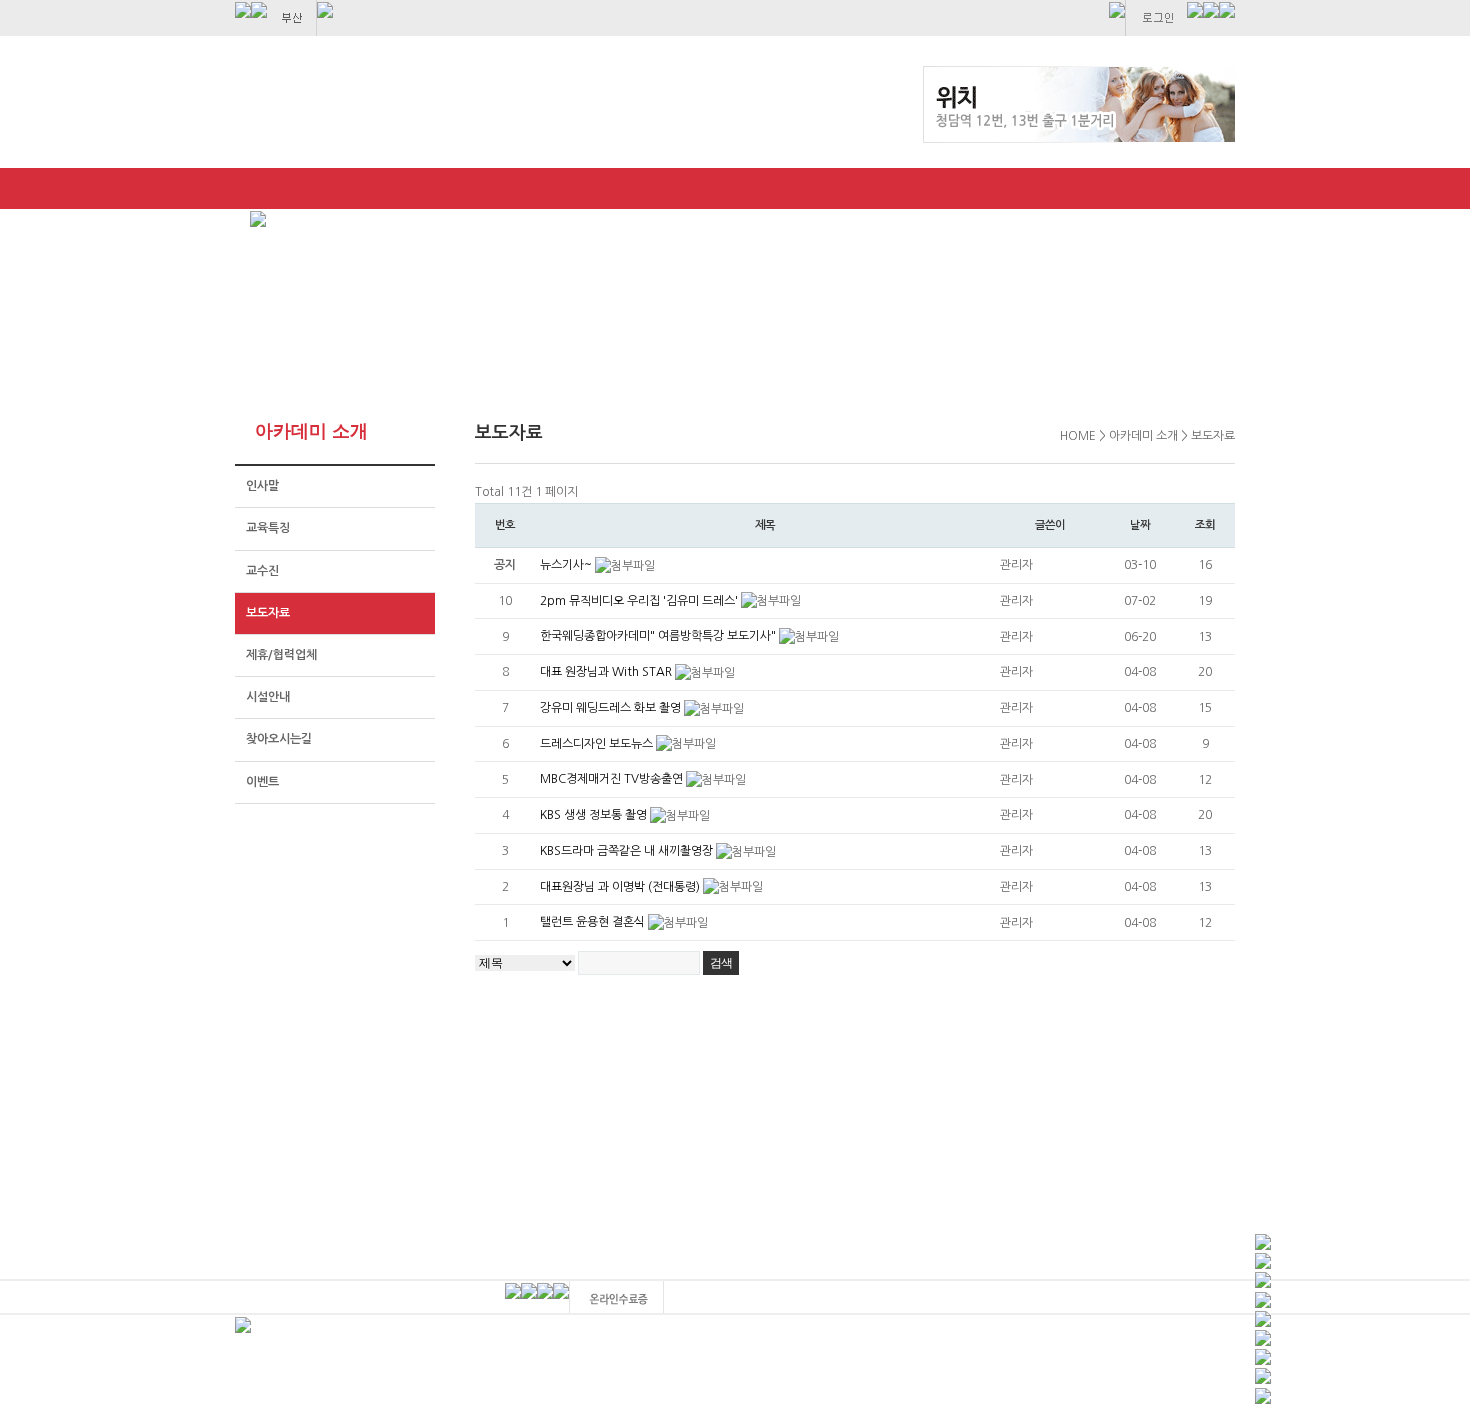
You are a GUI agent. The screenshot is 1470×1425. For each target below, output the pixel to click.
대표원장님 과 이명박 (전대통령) (621, 887)
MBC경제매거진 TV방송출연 (613, 779)
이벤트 (262, 782)
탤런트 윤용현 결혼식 (594, 922)
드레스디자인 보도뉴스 (598, 744)
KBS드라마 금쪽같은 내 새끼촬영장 (628, 851)
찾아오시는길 (279, 739)
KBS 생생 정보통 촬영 (595, 815)
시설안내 (268, 697)
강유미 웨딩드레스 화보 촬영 (612, 708)
